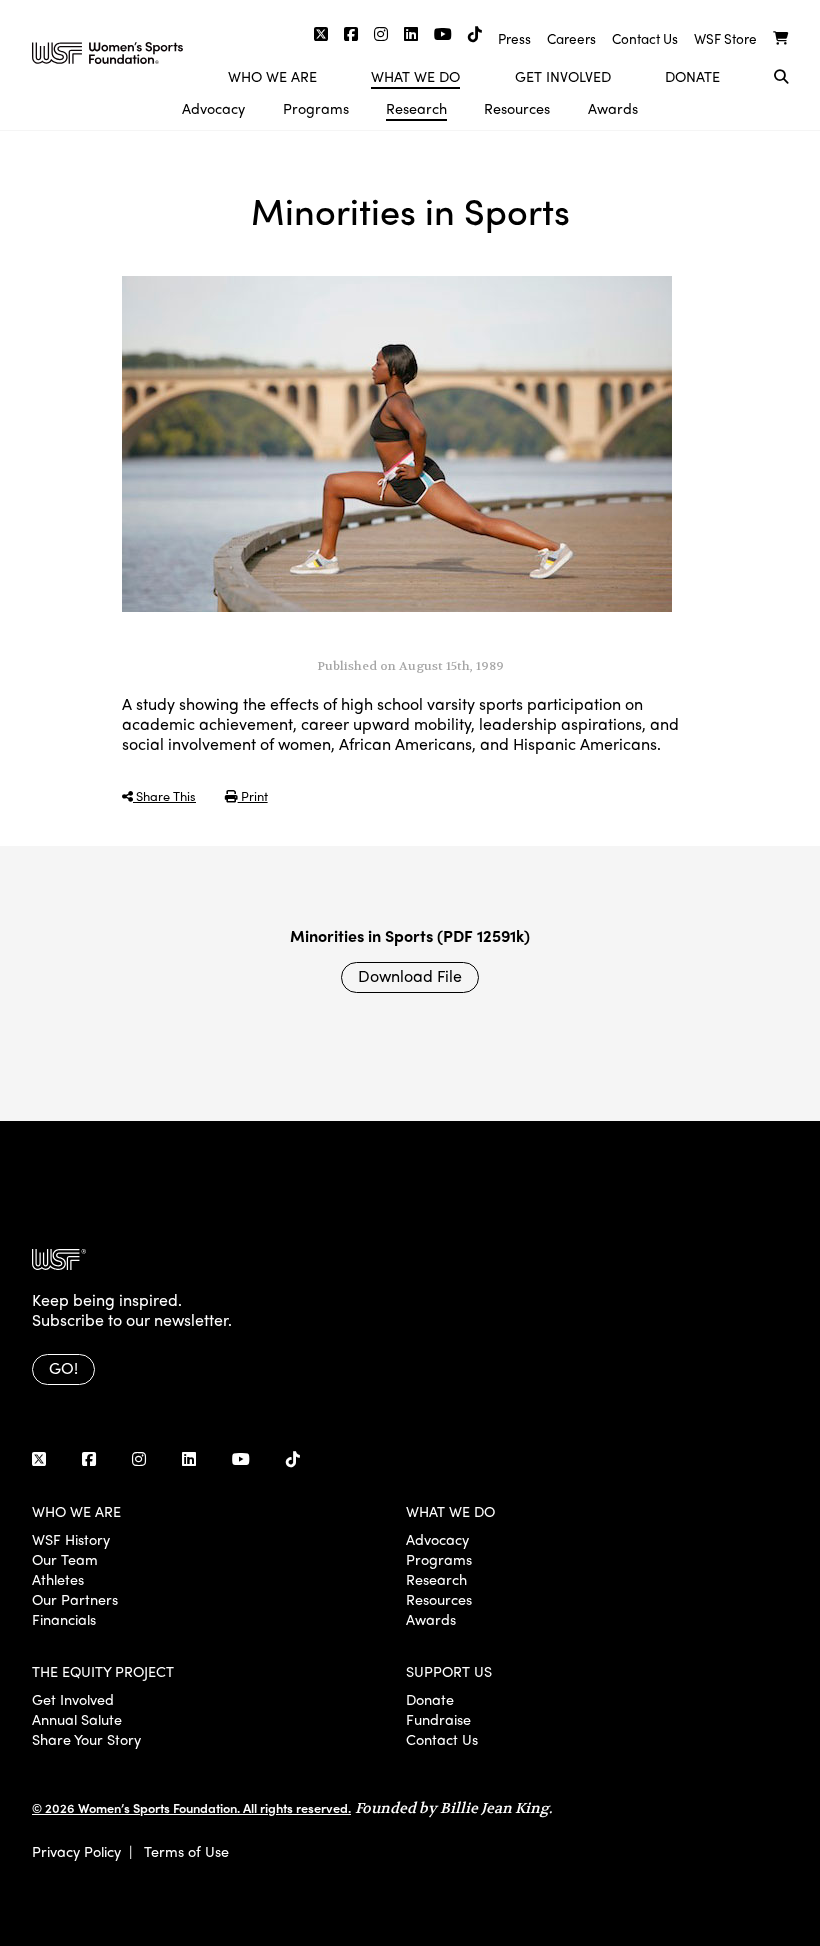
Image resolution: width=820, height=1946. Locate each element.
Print (253, 795)
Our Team (65, 1559)
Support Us (449, 1671)
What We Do (415, 76)
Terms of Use (186, 1851)
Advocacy (213, 108)
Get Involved (563, 76)
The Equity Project (103, 1671)
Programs (316, 108)
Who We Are (272, 76)
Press (514, 38)
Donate (692, 76)
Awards (613, 108)
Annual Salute (77, 1719)
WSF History (71, 1539)
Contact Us (645, 38)
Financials (64, 1619)
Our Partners (75, 1599)
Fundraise (438, 1719)
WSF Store (725, 38)
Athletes (58, 1579)
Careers (571, 38)
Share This (164, 795)
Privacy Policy (76, 1851)
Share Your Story (86, 1739)
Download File (410, 975)
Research (416, 108)
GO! (63, 1367)
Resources (517, 108)
